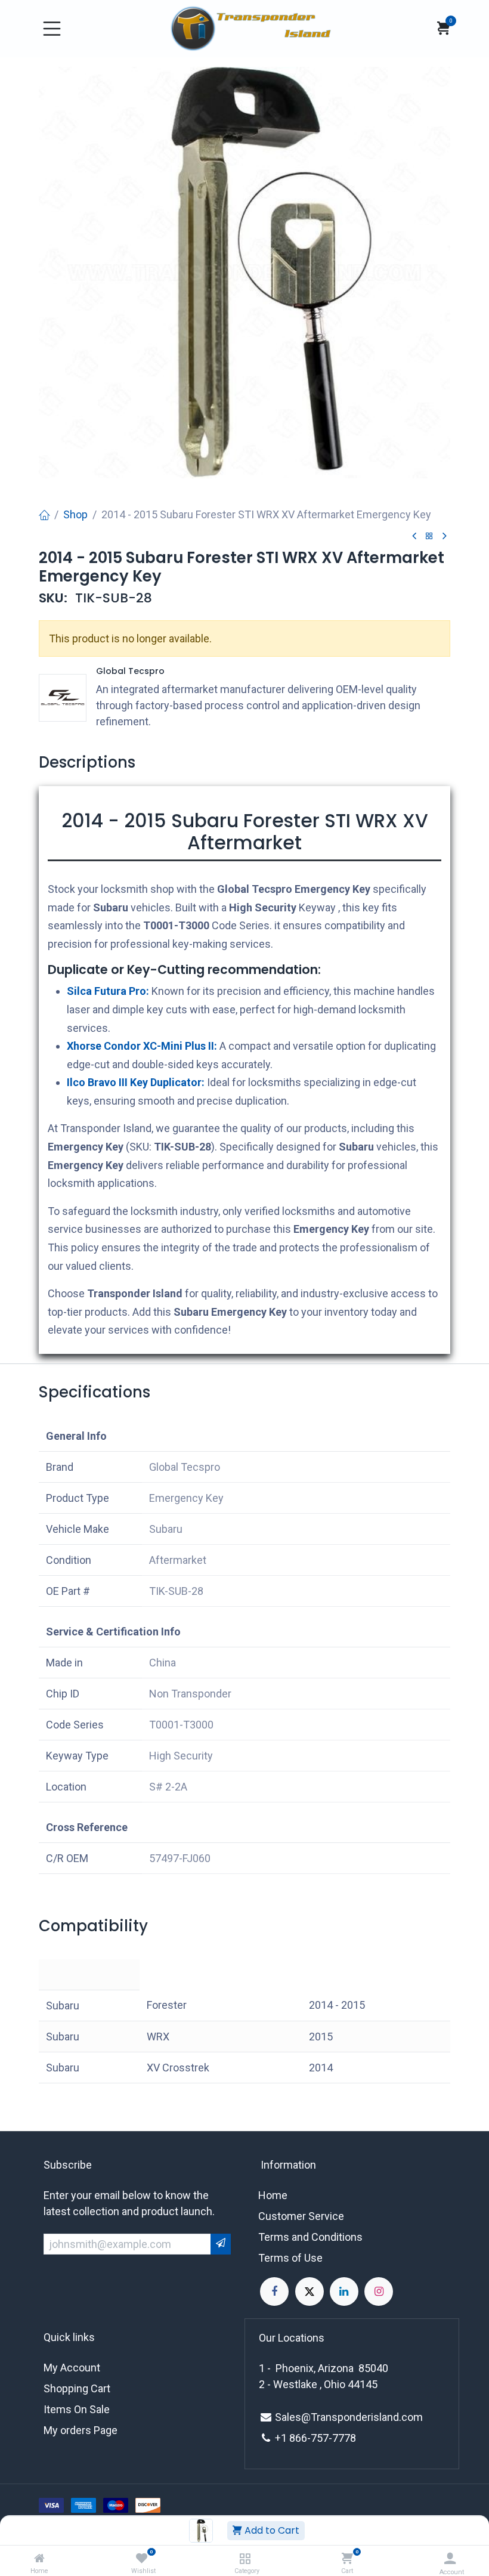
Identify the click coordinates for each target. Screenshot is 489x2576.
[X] (310, 2292)
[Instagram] (379, 2292)
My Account (72, 2368)
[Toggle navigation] (52, 29)
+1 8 (285, 2438)
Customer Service (301, 2216)
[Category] (245, 2558)
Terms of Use (290, 2258)
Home (273, 2195)
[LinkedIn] (344, 2292)
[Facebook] (274, 2292)
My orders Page (81, 2430)
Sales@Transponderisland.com (349, 2417)
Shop (75, 514)
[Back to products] (429, 536)
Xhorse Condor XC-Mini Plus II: (142, 1046)
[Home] (39, 2558)
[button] (221, 2244)
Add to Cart (271, 2530)
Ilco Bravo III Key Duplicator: (136, 1082)
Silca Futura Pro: (108, 991)
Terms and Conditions (310, 2237)
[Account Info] (450, 2558)
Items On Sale (77, 2409)
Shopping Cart (77, 2388)
